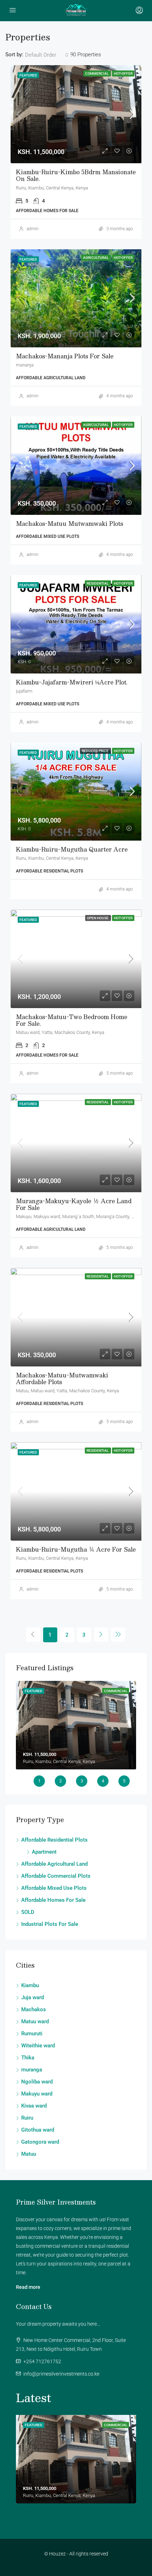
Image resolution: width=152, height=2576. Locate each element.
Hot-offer (123, 73)
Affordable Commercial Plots (56, 1876)
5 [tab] (124, 1781)
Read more (28, 2287)
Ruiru (27, 2118)
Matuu (29, 2154)
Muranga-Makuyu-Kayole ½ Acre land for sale (74, 1204)
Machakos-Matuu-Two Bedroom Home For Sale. (72, 1020)
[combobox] (47, 55)
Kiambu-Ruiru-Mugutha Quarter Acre (72, 849)
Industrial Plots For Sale (50, 1924)
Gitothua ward (38, 2130)
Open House (98, 918)
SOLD (28, 1912)
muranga (32, 2070)
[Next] (101, 1634)
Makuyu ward (37, 2094)
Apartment (44, 1852)
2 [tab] (61, 1781)
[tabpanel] (76, 1725)
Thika (28, 2058)
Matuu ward (35, 2021)
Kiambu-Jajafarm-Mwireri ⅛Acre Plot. (72, 682)
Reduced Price (95, 751)
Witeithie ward (38, 2046)
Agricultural (96, 258)
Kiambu (30, 1985)
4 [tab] (103, 1781)
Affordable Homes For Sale (53, 1900)
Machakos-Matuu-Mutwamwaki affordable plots (62, 1378)
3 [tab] (82, 1781)
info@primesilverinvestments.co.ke (61, 2374)
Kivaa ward (34, 2106)
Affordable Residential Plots (54, 1840)
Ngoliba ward (37, 2082)
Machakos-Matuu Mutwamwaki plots (69, 524)
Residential (98, 583)
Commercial (97, 73)
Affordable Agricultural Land (54, 1864)
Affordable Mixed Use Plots (54, 1888)
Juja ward (33, 1997)
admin (33, 229)
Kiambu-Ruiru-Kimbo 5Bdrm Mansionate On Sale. (76, 175)
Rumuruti (32, 2034)
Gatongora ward (40, 2142)
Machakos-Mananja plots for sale (65, 356)
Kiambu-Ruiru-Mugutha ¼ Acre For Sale (76, 1549)
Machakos (34, 2009)
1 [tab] (39, 1781)
